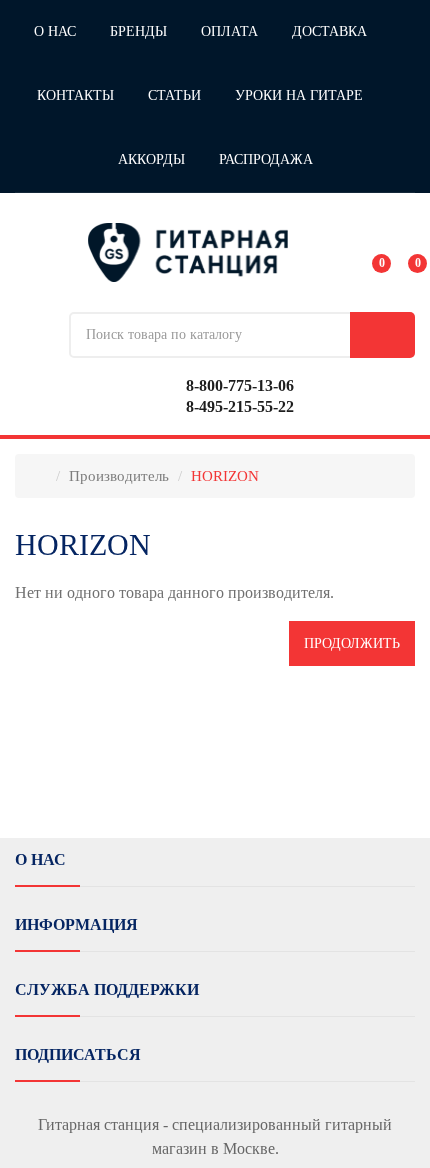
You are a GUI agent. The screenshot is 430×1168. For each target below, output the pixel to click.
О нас (55, 31)
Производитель (119, 476)
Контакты (75, 95)
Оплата (229, 31)
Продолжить (352, 643)
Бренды (138, 31)
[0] (368, 252)
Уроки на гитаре (299, 95)
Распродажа (266, 159)
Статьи (174, 95)
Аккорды (151, 159)
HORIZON (225, 476)
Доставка (329, 31)
